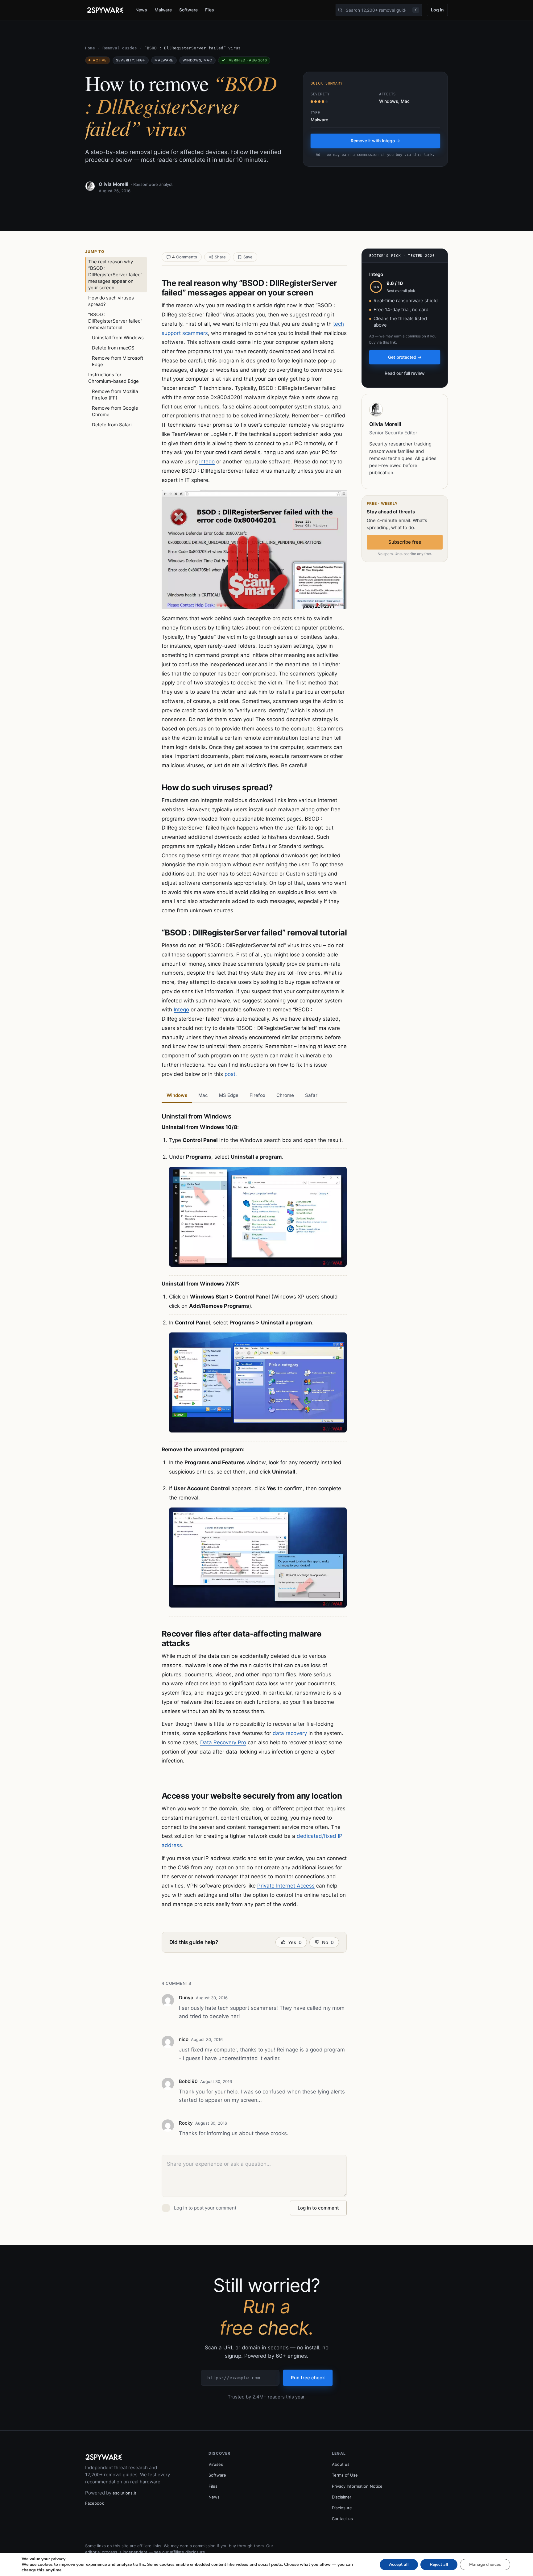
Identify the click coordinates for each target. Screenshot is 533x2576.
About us (341, 2464)
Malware (163, 10)
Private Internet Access (286, 1886)
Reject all (439, 2564)
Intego (207, 462)
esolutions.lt (124, 2493)
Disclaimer (342, 2497)
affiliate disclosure (188, 2552)
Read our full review (405, 373)
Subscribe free (405, 542)
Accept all (399, 2564)
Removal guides (120, 48)
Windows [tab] (177, 1095)
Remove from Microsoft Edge (118, 361)
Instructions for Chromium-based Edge (114, 378)
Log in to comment (318, 2208)
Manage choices (485, 2564)
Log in (437, 10)
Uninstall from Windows (118, 338)
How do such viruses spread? (111, 301)
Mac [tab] (203, 1095)
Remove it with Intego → (375, 141)
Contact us (342, 2519)
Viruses (216, 2464)
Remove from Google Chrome (115, 411)
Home (90, 48)
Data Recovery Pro (223, 1742)
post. (231, 1074)
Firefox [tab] (257, 1095)
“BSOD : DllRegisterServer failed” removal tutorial (115, 321)
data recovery (290, 1733)
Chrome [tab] (285, 1095)
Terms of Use (345, 2475)
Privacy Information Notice (357, 2486)
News (141, 10)
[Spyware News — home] (105, 10)
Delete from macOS (113, 348)
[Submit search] (340, 10)
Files (210, 10)
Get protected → (405, 357)
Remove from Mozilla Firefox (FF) (115, 395)
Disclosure (342, 2508)
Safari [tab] (312, 1095)
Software (188, 10)
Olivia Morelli (114, 184)
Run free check (308, 2378)
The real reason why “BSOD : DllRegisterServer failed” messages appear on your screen (115, 275)
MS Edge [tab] (229, 1095)
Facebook (95, 2503)
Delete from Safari (112, 425)
